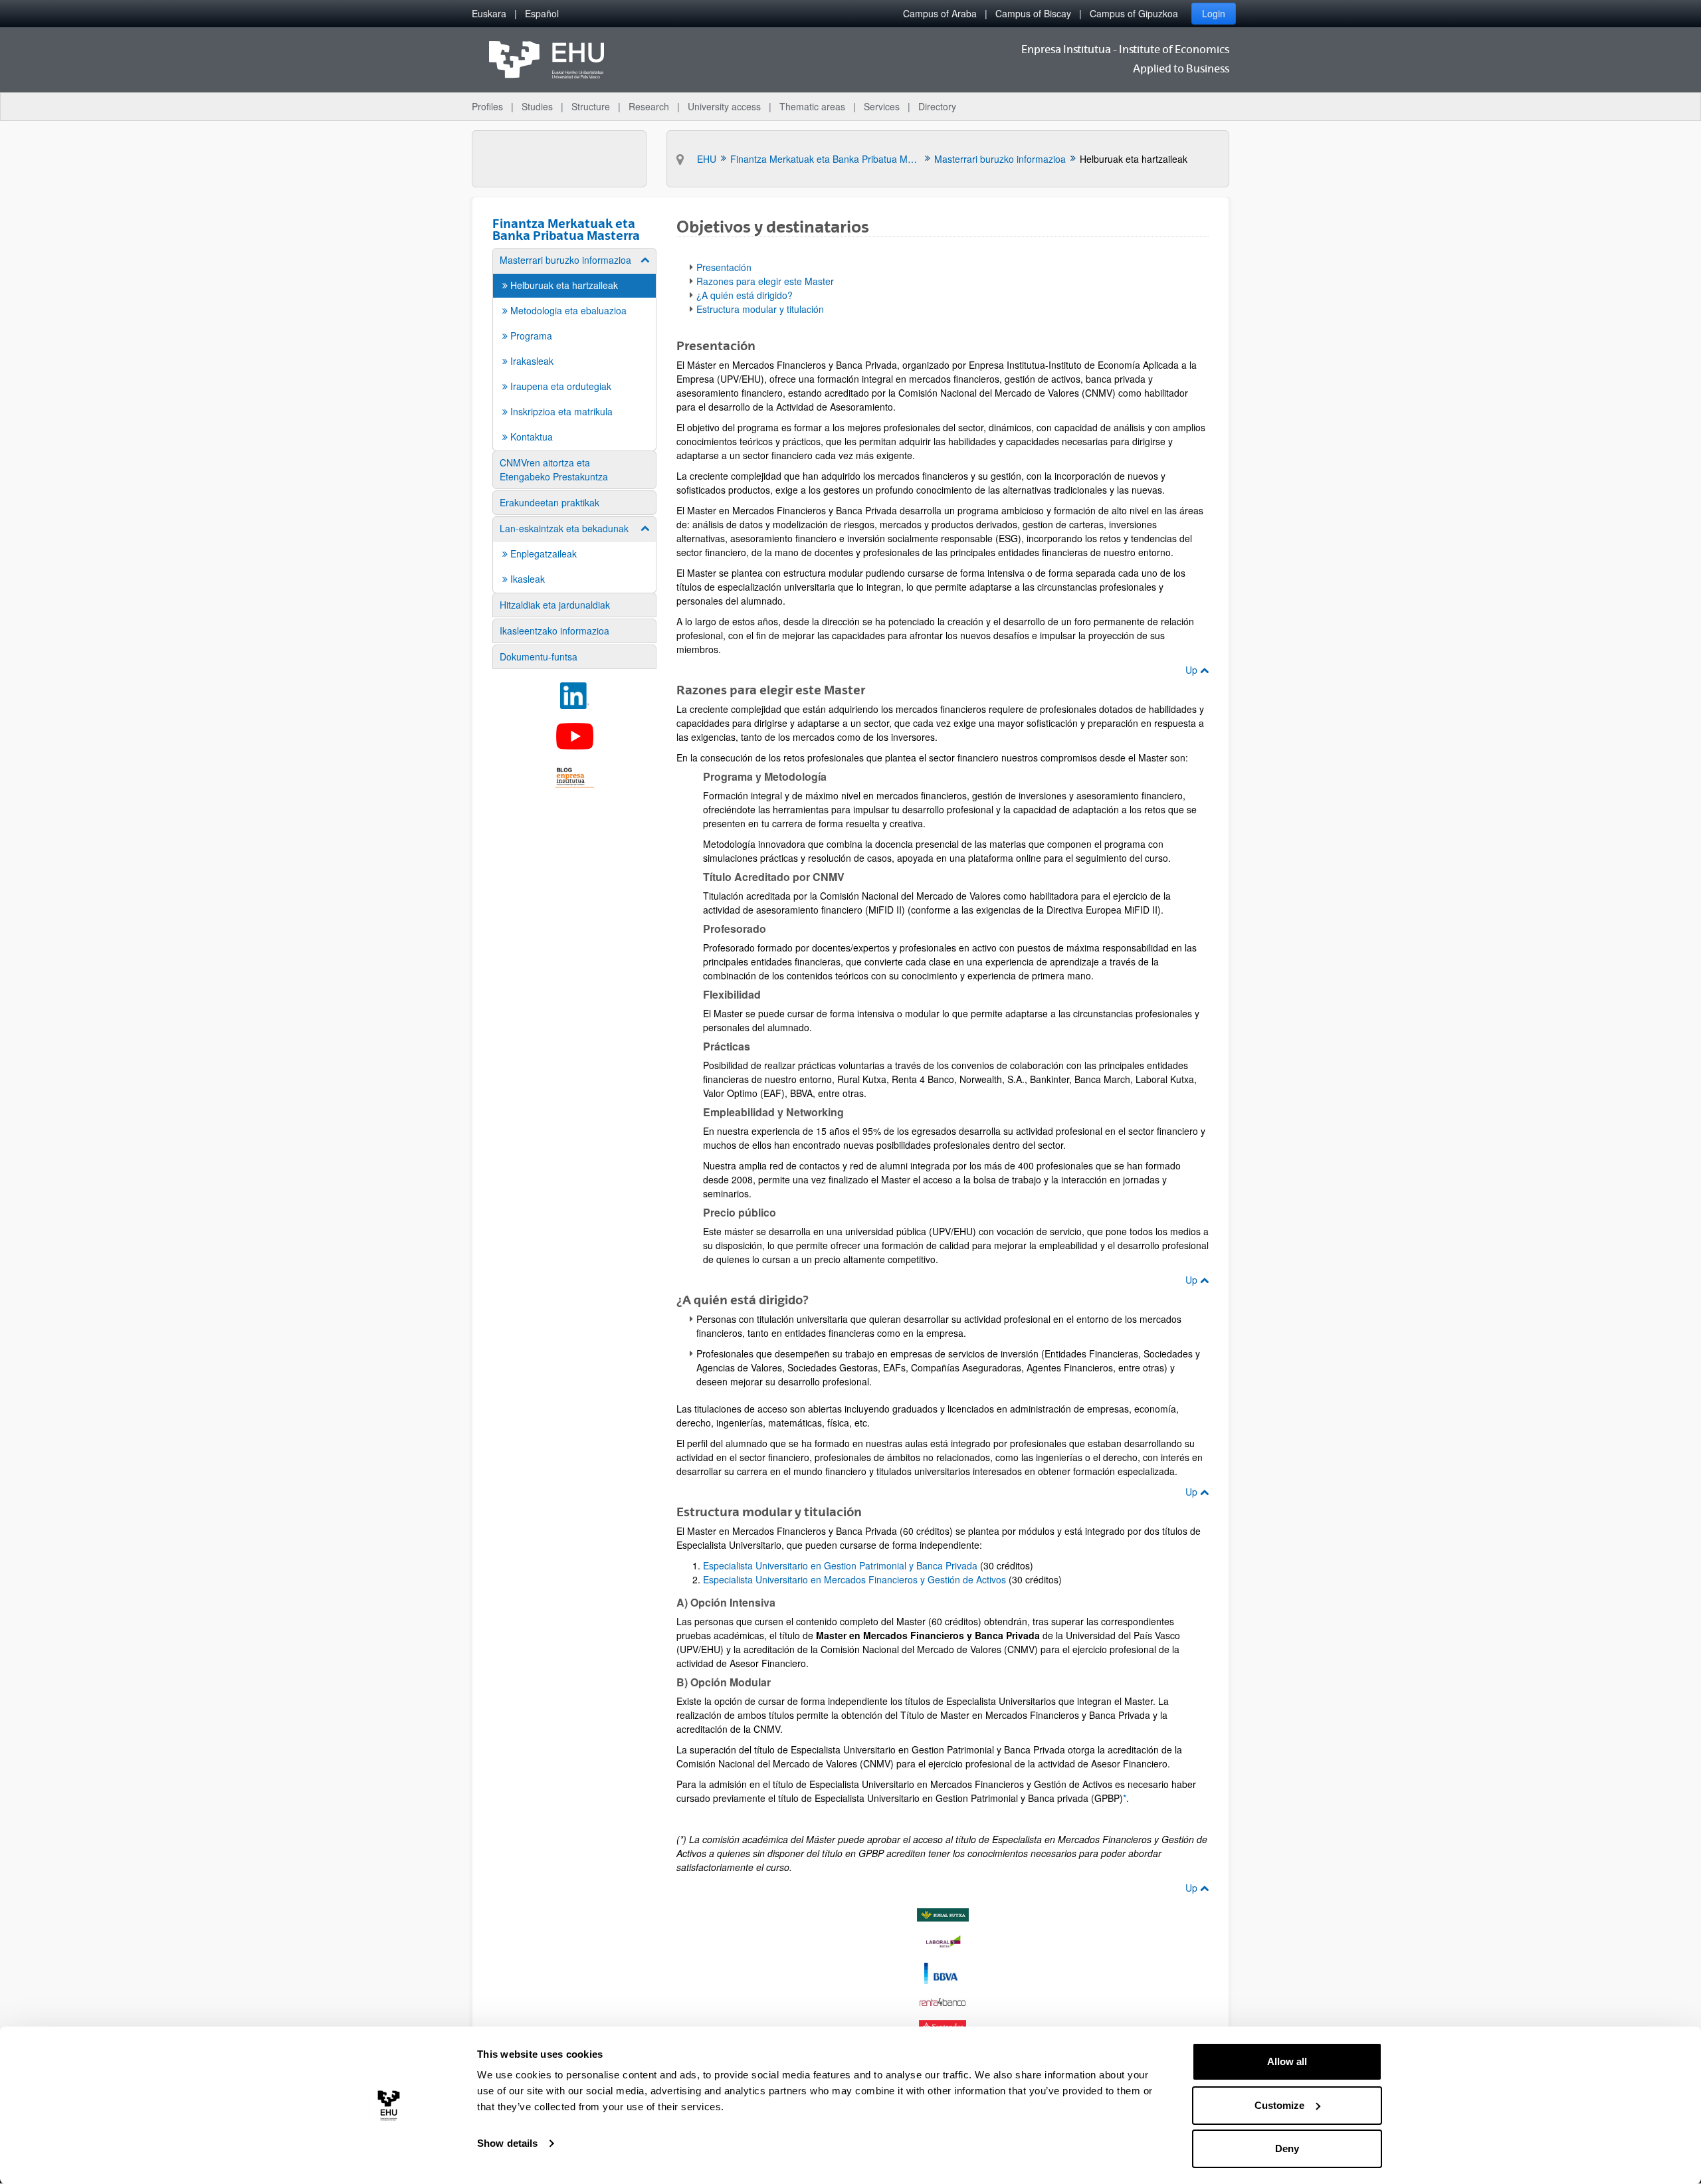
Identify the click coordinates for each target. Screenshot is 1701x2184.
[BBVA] (943, 1973)
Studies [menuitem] (537, 106)
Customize (1279, 2105)
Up (1193, 670)
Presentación (724, 267)
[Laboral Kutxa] (943, 1942)
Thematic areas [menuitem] (812, 106)
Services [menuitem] (882, 106)
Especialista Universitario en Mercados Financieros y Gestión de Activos (854, 1579)
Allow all (1287, 2061)
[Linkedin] (574, 696)
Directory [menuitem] (937, 106)
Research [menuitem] (649, 106)
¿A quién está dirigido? (745, 295)
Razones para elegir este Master (765, 281)
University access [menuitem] (724, 106)
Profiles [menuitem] (487, 106)
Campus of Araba (940, 13)
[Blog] (574, 777)
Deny (1287, 2148)
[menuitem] (489, 14)
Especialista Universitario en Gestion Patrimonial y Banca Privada (840, 1565)
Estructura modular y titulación (760, 309)
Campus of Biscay (1033, 13)
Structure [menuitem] (591, 106)
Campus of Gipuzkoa (1134, 13)
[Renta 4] (943, 2002)
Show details (507, 2143)
